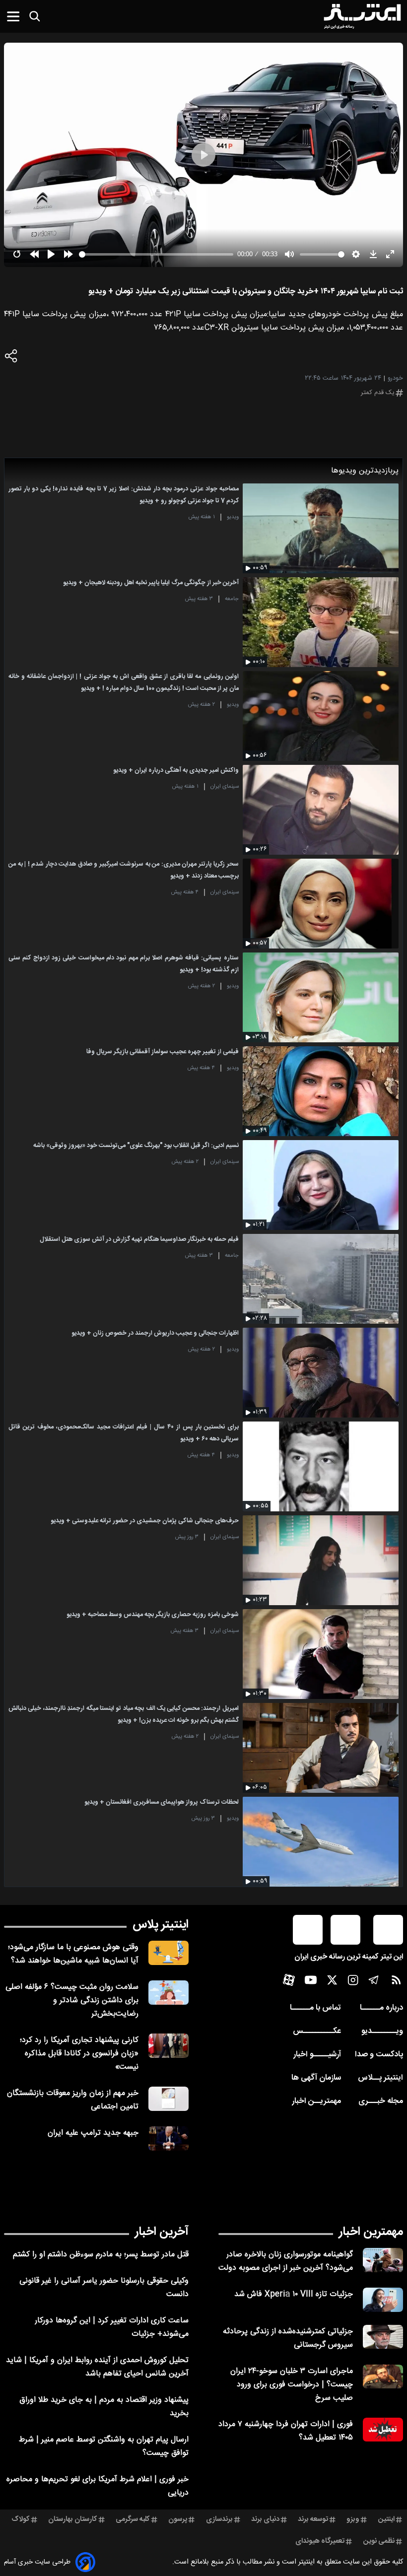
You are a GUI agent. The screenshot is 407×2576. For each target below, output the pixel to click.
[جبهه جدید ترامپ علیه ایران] (169, 2138)
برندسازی (219, 2519)
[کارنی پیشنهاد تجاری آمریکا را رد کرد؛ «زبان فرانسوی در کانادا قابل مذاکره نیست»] (169, 2046)
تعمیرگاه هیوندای (320, 2541)
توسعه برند (313, 2519)
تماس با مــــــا (315, 2008)
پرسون (178, 2519)
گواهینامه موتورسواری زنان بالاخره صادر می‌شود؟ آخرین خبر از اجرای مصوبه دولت (286, 2261)
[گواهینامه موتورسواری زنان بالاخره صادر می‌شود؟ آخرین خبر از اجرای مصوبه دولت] (383, 2260)
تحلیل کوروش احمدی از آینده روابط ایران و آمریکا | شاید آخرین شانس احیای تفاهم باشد (97, 2367)
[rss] (396, 1982)
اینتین (386, 2519)
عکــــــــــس (317, 2031)
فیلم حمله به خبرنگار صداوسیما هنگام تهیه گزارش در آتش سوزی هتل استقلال (139, 1240)
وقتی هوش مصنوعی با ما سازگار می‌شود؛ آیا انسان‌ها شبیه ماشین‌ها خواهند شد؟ (73, 1954)
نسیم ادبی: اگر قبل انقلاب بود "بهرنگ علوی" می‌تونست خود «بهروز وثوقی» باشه (136, 1146)
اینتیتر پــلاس (380, 2078)
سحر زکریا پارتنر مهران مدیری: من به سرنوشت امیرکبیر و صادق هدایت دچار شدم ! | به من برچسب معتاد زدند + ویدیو (124, 870)
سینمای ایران (225, 786)
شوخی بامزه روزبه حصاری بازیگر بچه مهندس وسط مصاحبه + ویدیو (153, 1615)
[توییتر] (332, 1982)
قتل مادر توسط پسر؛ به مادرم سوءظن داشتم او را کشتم (101, 2255)
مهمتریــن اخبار (316, 2101)
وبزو (353, 2519)
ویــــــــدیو (382, 2031)
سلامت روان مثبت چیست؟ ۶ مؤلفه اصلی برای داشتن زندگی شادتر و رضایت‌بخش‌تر (72, 2000)
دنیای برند (265, 2519)
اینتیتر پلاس (161, 1925)
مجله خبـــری (381, 2101)
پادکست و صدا (379, 2055)
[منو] (13, 16)
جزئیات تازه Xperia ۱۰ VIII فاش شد (294, 2294)
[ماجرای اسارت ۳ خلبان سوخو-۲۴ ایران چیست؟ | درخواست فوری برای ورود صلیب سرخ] (383, 2377)
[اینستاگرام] (353, 1982)
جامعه (232, 599)
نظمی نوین (379, 2541)
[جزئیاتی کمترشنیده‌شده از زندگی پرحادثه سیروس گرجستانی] (383, 2337)
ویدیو (233, 517)
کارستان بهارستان (73, 2519)
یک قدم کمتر (378, 393)
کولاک (21, 2519)
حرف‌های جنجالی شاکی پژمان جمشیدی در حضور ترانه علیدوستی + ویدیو (145, 1521)
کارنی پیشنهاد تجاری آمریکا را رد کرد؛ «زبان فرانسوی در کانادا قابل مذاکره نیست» (79, 2054)
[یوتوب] (311, 1982)
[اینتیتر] (362, 16)
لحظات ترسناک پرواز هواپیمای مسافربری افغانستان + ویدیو (162, 1802)
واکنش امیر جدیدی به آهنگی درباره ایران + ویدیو (176, 771)
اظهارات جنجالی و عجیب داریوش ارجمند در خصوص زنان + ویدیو (155, 1333)
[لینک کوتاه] (11, 358)
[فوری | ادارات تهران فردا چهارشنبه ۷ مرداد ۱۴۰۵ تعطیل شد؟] (383, 2430)
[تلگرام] (374, 1982)
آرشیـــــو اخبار (317, 2055)
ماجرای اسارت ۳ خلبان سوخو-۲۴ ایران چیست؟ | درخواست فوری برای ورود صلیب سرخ (292, 2385)
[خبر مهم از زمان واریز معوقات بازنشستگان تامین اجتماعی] (169, 2099)
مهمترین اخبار (371, 2232)
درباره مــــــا (381, 2008)
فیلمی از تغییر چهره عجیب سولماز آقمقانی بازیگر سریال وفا (163, 1052)
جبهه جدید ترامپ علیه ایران (93, 2133)
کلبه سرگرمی (133, 2519)
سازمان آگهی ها (316, 2078)
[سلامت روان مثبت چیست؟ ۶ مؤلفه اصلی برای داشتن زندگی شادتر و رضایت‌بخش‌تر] (169, 1993)
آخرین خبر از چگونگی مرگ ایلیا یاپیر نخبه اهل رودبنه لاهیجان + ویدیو (151, 583)
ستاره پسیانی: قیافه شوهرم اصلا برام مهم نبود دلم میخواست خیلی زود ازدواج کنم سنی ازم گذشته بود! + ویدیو (124, 964)
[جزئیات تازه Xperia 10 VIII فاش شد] (383, 2300)
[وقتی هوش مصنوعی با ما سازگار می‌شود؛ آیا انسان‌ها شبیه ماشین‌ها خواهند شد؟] (169, 1953)
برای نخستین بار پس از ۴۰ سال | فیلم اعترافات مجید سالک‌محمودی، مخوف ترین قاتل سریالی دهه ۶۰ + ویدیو (124, 1433)
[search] (35, 16)
